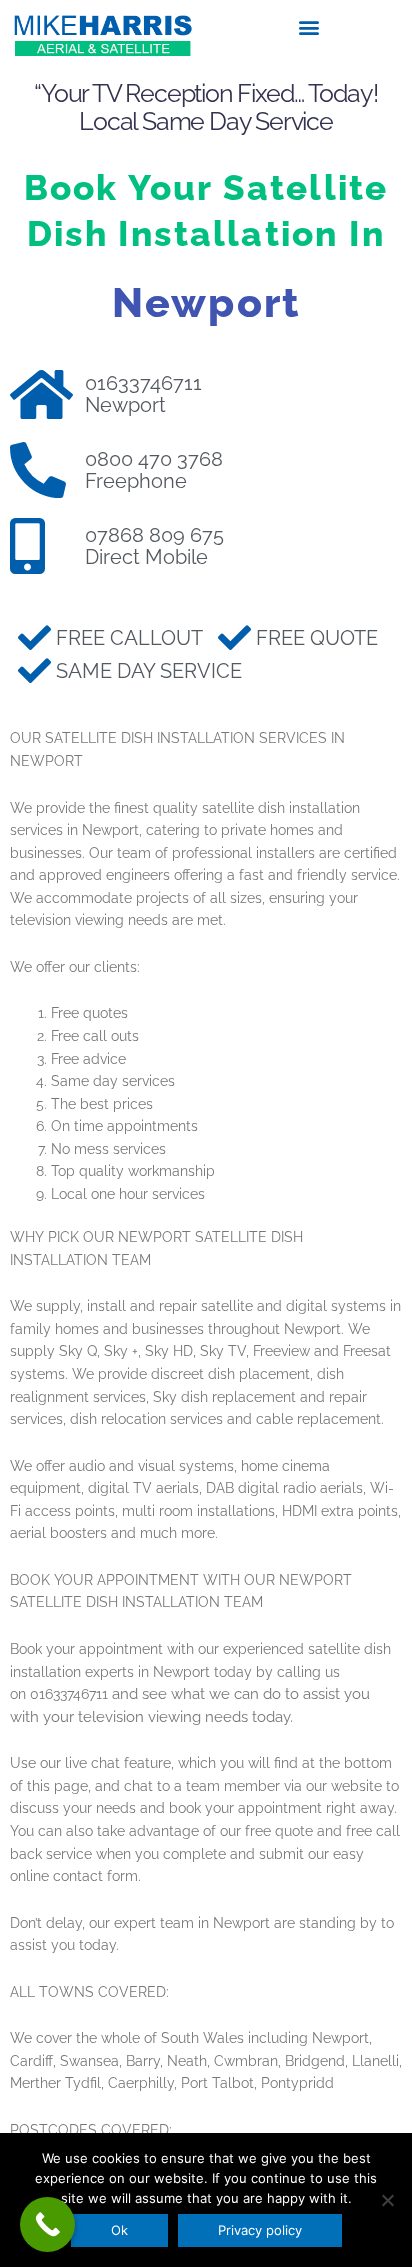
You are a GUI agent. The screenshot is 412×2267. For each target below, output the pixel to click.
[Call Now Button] (47, 2224)
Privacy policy (260, 2230)
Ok (119, 2230)
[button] (309, 26)
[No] (387, 2200)
